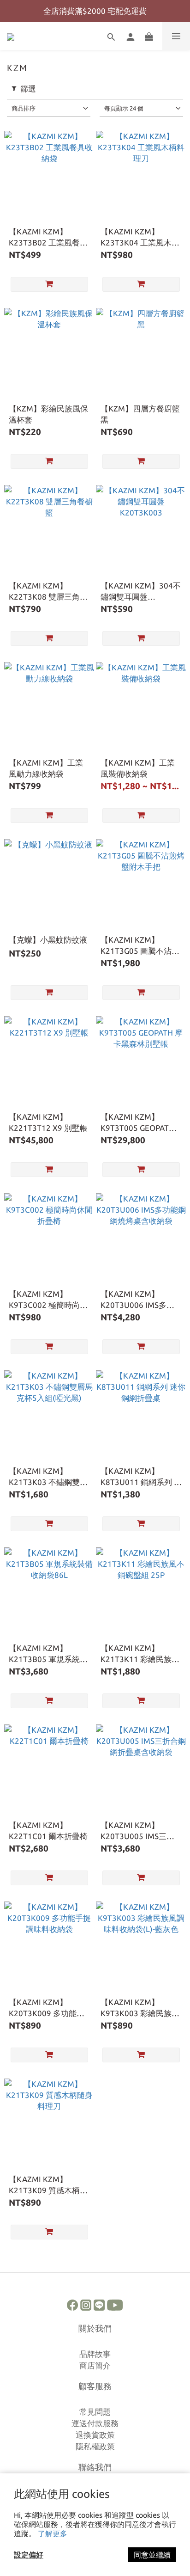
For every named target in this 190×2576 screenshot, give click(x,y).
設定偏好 (29, 2555)
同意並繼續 (152, 2555)
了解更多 (53, 2533)
